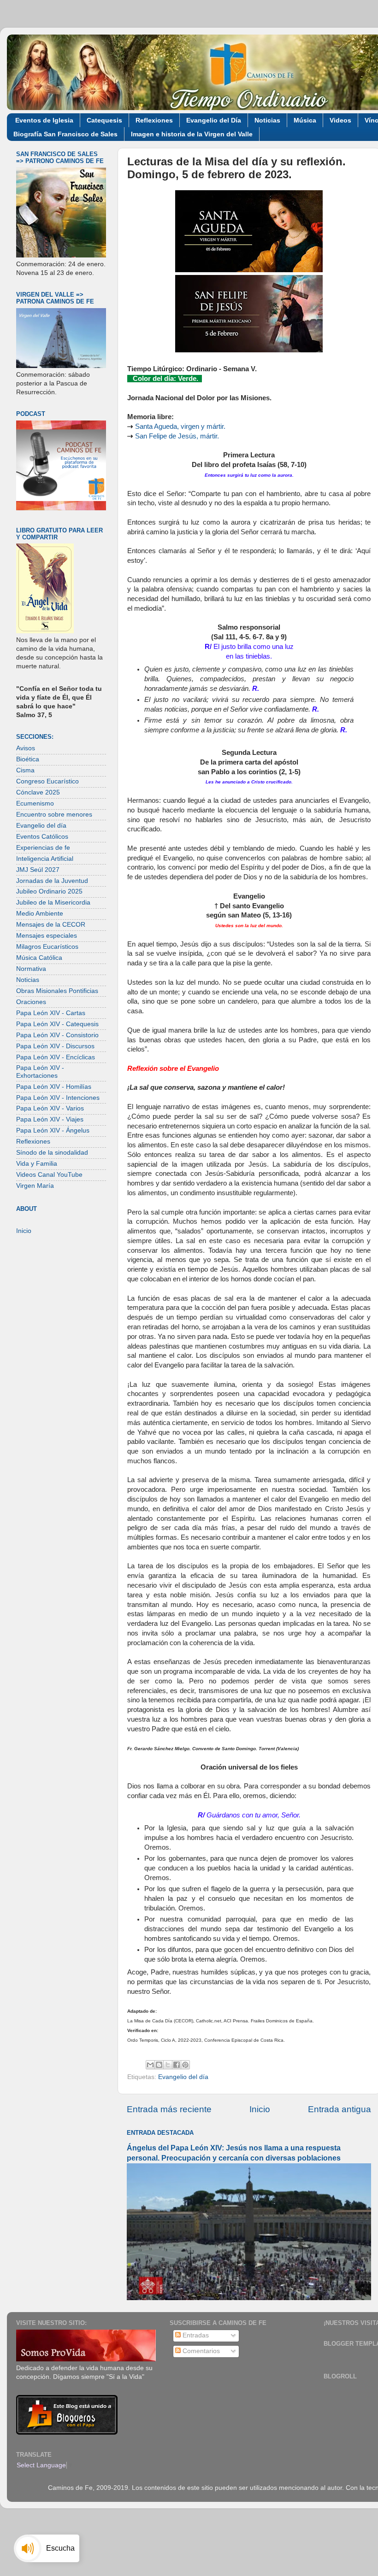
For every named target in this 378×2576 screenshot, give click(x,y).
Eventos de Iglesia (44, 120)
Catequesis (104, 120)
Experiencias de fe (43, 848)
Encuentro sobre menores (54, 815)
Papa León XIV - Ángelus (53, 1130)
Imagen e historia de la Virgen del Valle (192, 134)
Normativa (31, 969)
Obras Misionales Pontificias (57, 991)
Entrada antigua (340, 2109)
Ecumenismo (35, 803)
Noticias (267, 120)
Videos (340, 120)
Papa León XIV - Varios (50, 1108)
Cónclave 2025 (38, 792)
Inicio (260, 2109)
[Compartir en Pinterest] (185, 2065)
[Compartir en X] (168, 2065)
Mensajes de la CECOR (51, 925)
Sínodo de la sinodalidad (52, 1153)
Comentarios (200, 2351)
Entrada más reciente (169, 2109)
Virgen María (35, 1186)
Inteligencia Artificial (45, 859)
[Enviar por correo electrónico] (150, 2065)
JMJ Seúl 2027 (38, 870)
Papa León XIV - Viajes (50, 1119)
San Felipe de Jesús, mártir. (177, 436)
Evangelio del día (183, 2077)
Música (305, 120)
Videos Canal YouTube (49, 1175)
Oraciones (31, 1002)
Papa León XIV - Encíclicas (56, 1057)
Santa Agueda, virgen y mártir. (180, 426)
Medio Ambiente (40, 914)
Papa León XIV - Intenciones (58, 1098)
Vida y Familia (37, 1164)
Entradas (195, 2335)
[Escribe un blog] (159, 2065)
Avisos (26, 748)
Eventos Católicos (42, 837)
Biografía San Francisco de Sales (65, 134)
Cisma (25, 770)
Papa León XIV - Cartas (51, 1013)
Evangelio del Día (214, 120)
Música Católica (39, 958)
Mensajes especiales (47, 936)
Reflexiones (154, 120)
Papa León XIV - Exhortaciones (40, 1072)
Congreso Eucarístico (47, 781)
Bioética (28, 759)
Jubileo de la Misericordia (53, 902)
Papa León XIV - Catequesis (57, 1024)
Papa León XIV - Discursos (55, 1046)
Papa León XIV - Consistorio (57, 1035)
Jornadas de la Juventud (52, 881)
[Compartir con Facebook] (177, 2065)
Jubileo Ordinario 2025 (49, 891)
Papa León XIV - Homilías (54, 1087)
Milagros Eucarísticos (47, 947)
